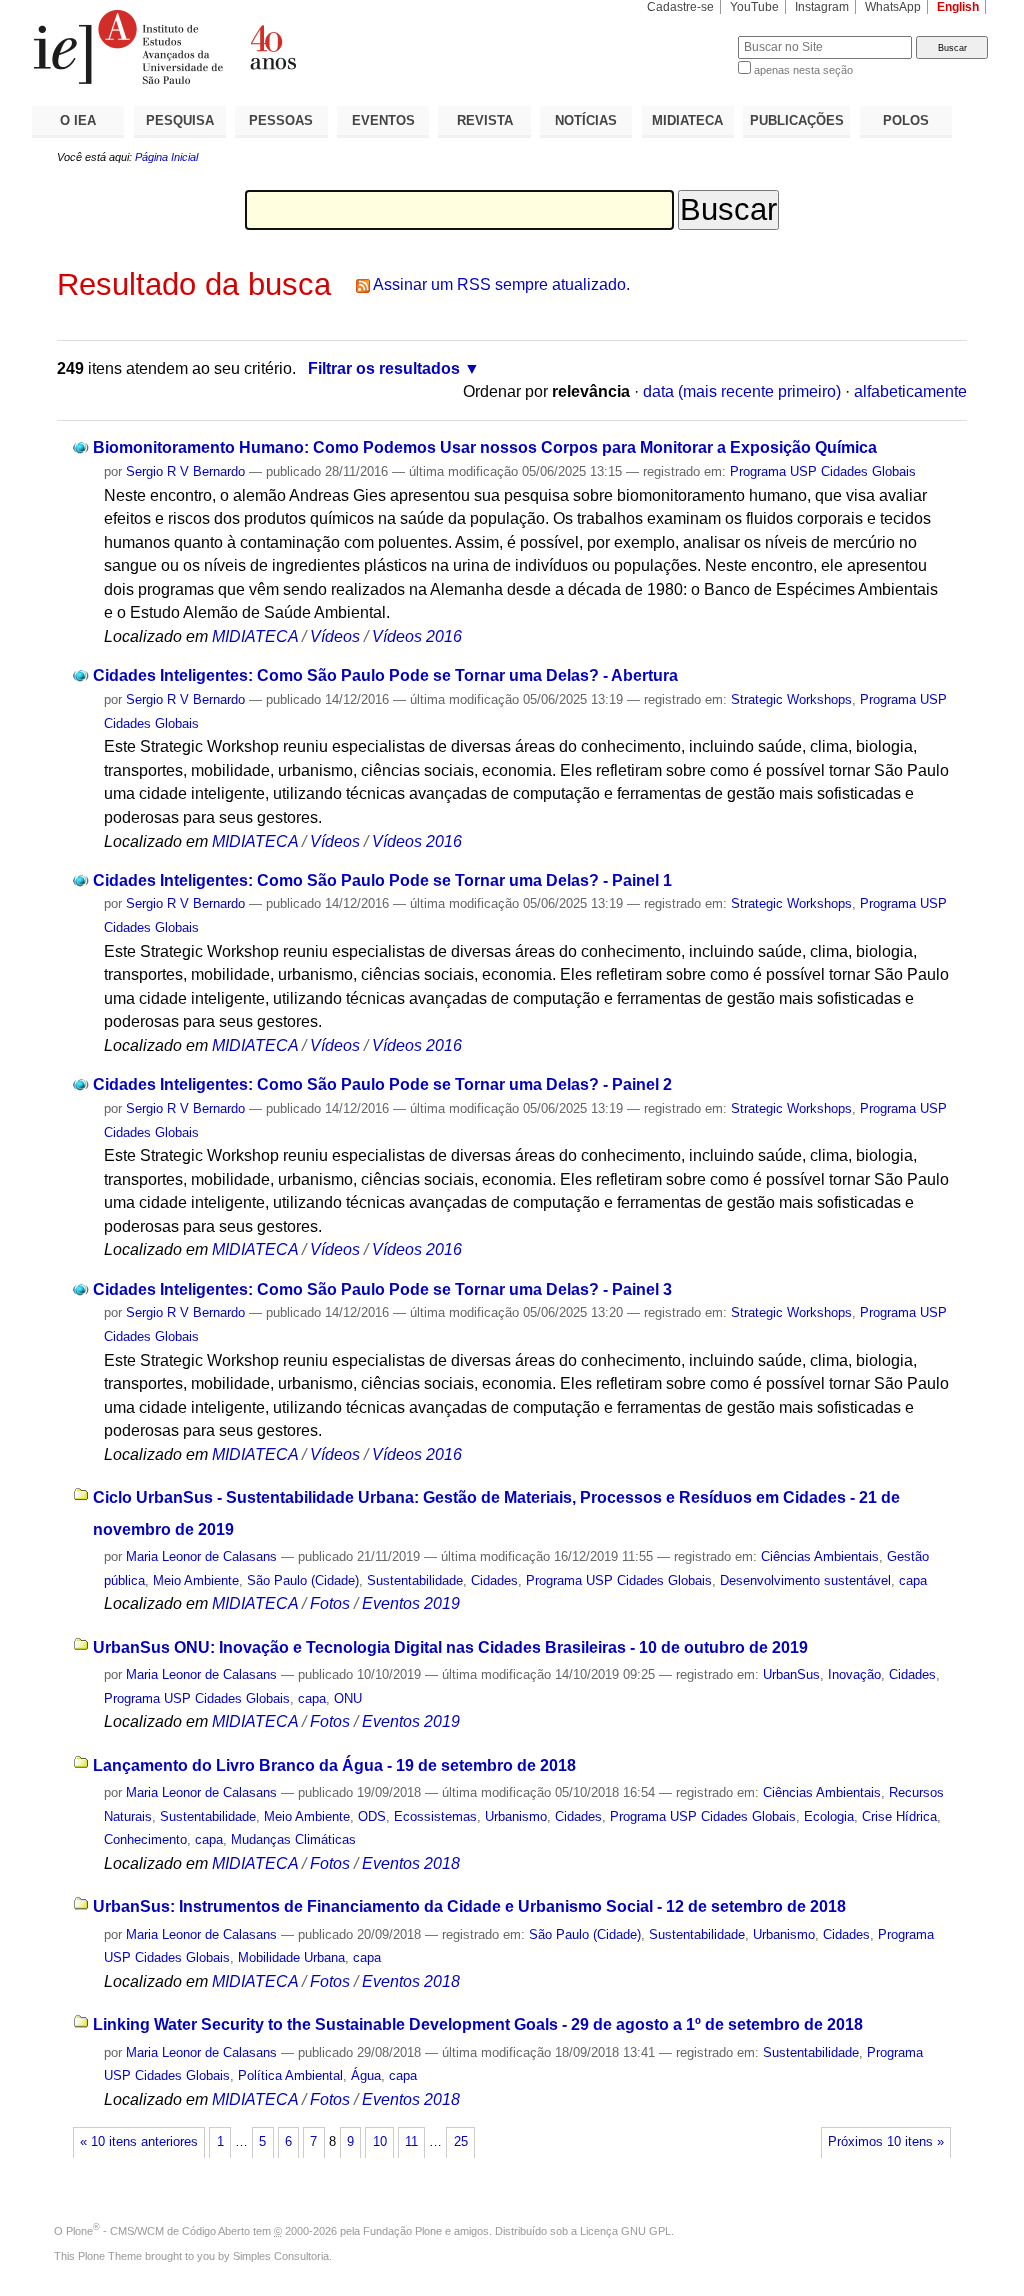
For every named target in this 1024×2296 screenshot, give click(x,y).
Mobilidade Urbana (291, 1957)
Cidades (494, 1580)
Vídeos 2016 (417, 636)
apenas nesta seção (803, 70)
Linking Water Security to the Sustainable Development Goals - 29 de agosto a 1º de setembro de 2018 (478, 2024)
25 (461, 2142)
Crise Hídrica (899, 1816)
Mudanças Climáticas (293, 1839)
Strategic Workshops (791, 699)
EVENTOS (383, 120)
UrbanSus (791, 1674)
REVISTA (485, 120)
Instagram (822, 7)
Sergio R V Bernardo (185, 471)
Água (366, 2075)
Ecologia (829, 1816)
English (958, 7)
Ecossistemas (435, 1816)
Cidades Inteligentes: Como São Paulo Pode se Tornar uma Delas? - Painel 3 (382, 1289)
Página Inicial (166, 157)
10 (380, 2142)
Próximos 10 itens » (886, 2142)
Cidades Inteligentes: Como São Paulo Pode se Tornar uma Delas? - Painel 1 (382, 880)
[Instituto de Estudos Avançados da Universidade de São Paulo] (272, 47)
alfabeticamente (910, 391)
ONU (348, 1698)
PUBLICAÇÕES (797, 120)
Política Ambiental (290, 2075)
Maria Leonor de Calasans (201, 1556)
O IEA (78, 120)
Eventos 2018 (411, 1863)
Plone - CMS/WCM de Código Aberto (158, 2231)
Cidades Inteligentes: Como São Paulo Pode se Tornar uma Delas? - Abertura (385, 675)
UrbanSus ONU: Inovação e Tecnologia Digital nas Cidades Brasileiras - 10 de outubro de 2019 (450, 1647)
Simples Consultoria (281, 2256)
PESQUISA (180, 120)
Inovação (854, 1674)
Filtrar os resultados (384, 368)
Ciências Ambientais (820, 1556)
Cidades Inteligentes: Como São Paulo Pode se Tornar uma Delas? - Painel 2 (382, 1084)
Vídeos (335, 636)
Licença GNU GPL (625, 2231)
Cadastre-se (680, 7)
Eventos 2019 (411, 1603)
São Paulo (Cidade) (303, 1580)
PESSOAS (281, 120)
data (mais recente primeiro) (742, 391)
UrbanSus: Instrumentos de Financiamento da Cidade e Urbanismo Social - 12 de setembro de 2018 (469, 1906)
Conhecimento (145, 1839)
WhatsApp (893, 7)
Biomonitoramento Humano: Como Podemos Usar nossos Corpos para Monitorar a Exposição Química (485, 447)
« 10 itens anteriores (139, 2142)
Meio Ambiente (196, 1580)
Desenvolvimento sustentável (805, 1580)
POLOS (906, 120)
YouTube (754, 7)
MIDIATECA (687, 120)
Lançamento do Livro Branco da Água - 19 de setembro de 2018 (334, 1765)
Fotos (330, 1603)
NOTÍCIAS (586, 120)
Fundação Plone (402, 2231)
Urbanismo (516, 1816)
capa (913, 1580)
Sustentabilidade (415, 1580)
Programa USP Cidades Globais (823, 471)
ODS (372, 1816)
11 (411, 2142)
